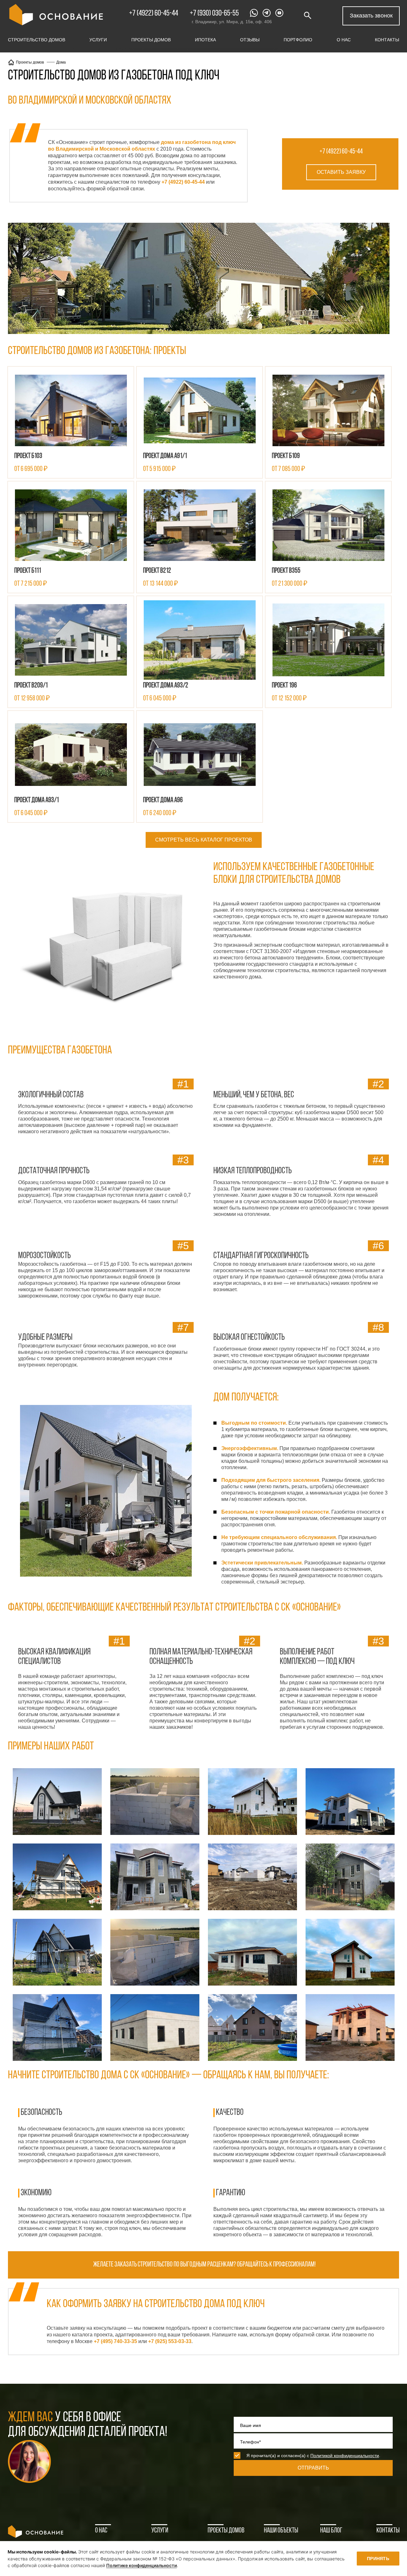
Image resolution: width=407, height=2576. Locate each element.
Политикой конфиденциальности (345, 2456)
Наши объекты (281, 2531)
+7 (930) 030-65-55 (214, 14)
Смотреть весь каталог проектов (204, 840)
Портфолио (298, 40)
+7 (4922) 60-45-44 (154, 14)
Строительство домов (37, 40)
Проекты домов (151, 40)
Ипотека (205, 40)
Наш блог (331, 2531)
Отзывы (250, 40)
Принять (378, 2559)
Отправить (313, 2468)
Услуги (98, 40)
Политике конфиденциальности (141, 2565)
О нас (344, 40)
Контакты (387, 40)
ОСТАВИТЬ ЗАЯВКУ (341, 172)
